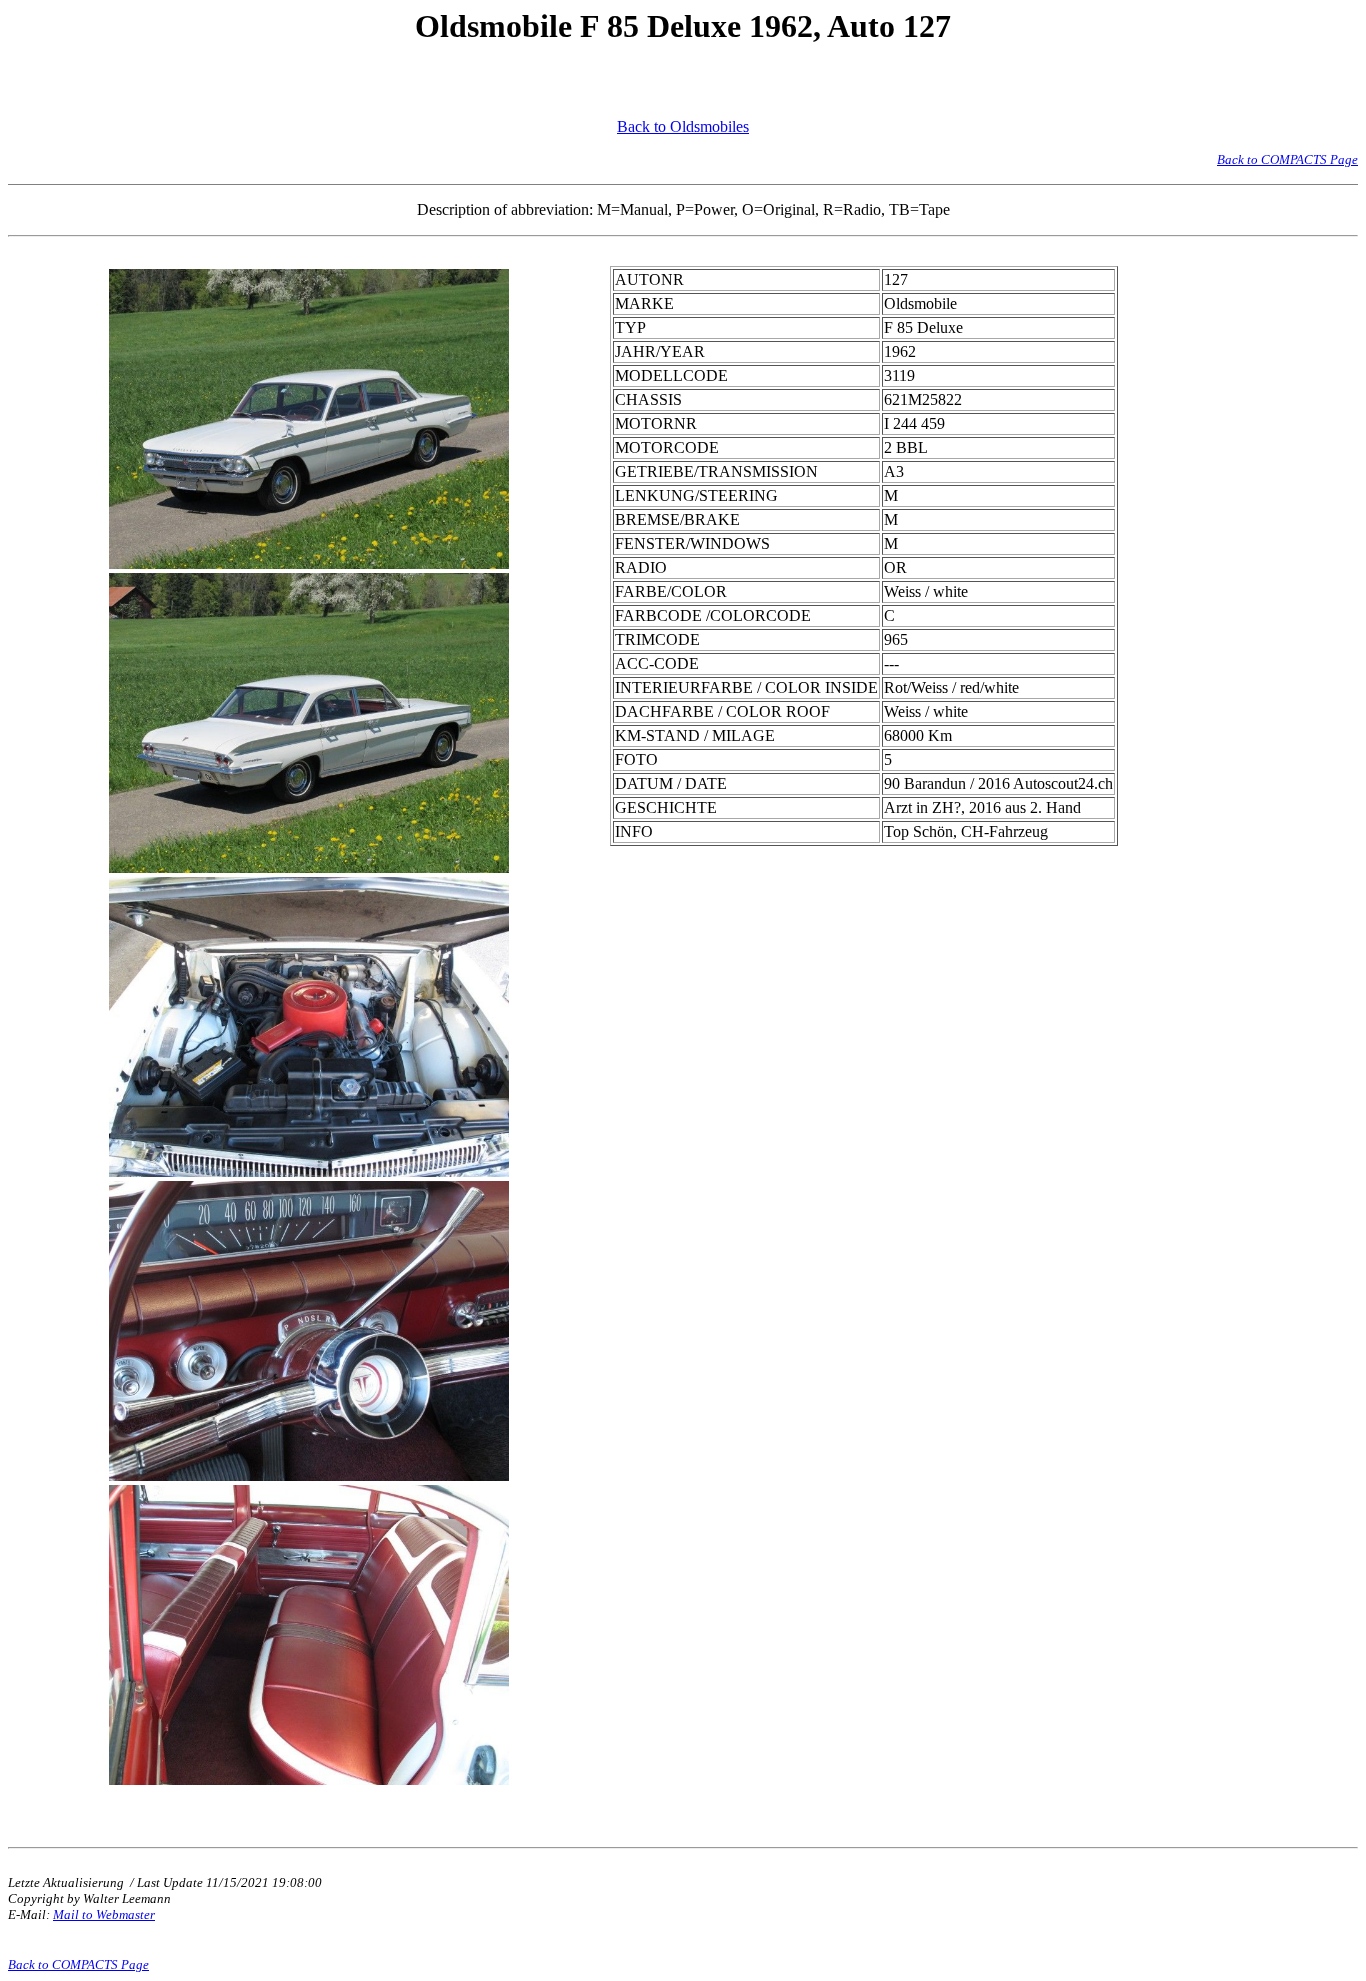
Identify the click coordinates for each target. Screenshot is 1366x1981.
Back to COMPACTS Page (1287, 159)
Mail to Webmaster (104, 1914)
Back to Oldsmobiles (683, 126)
